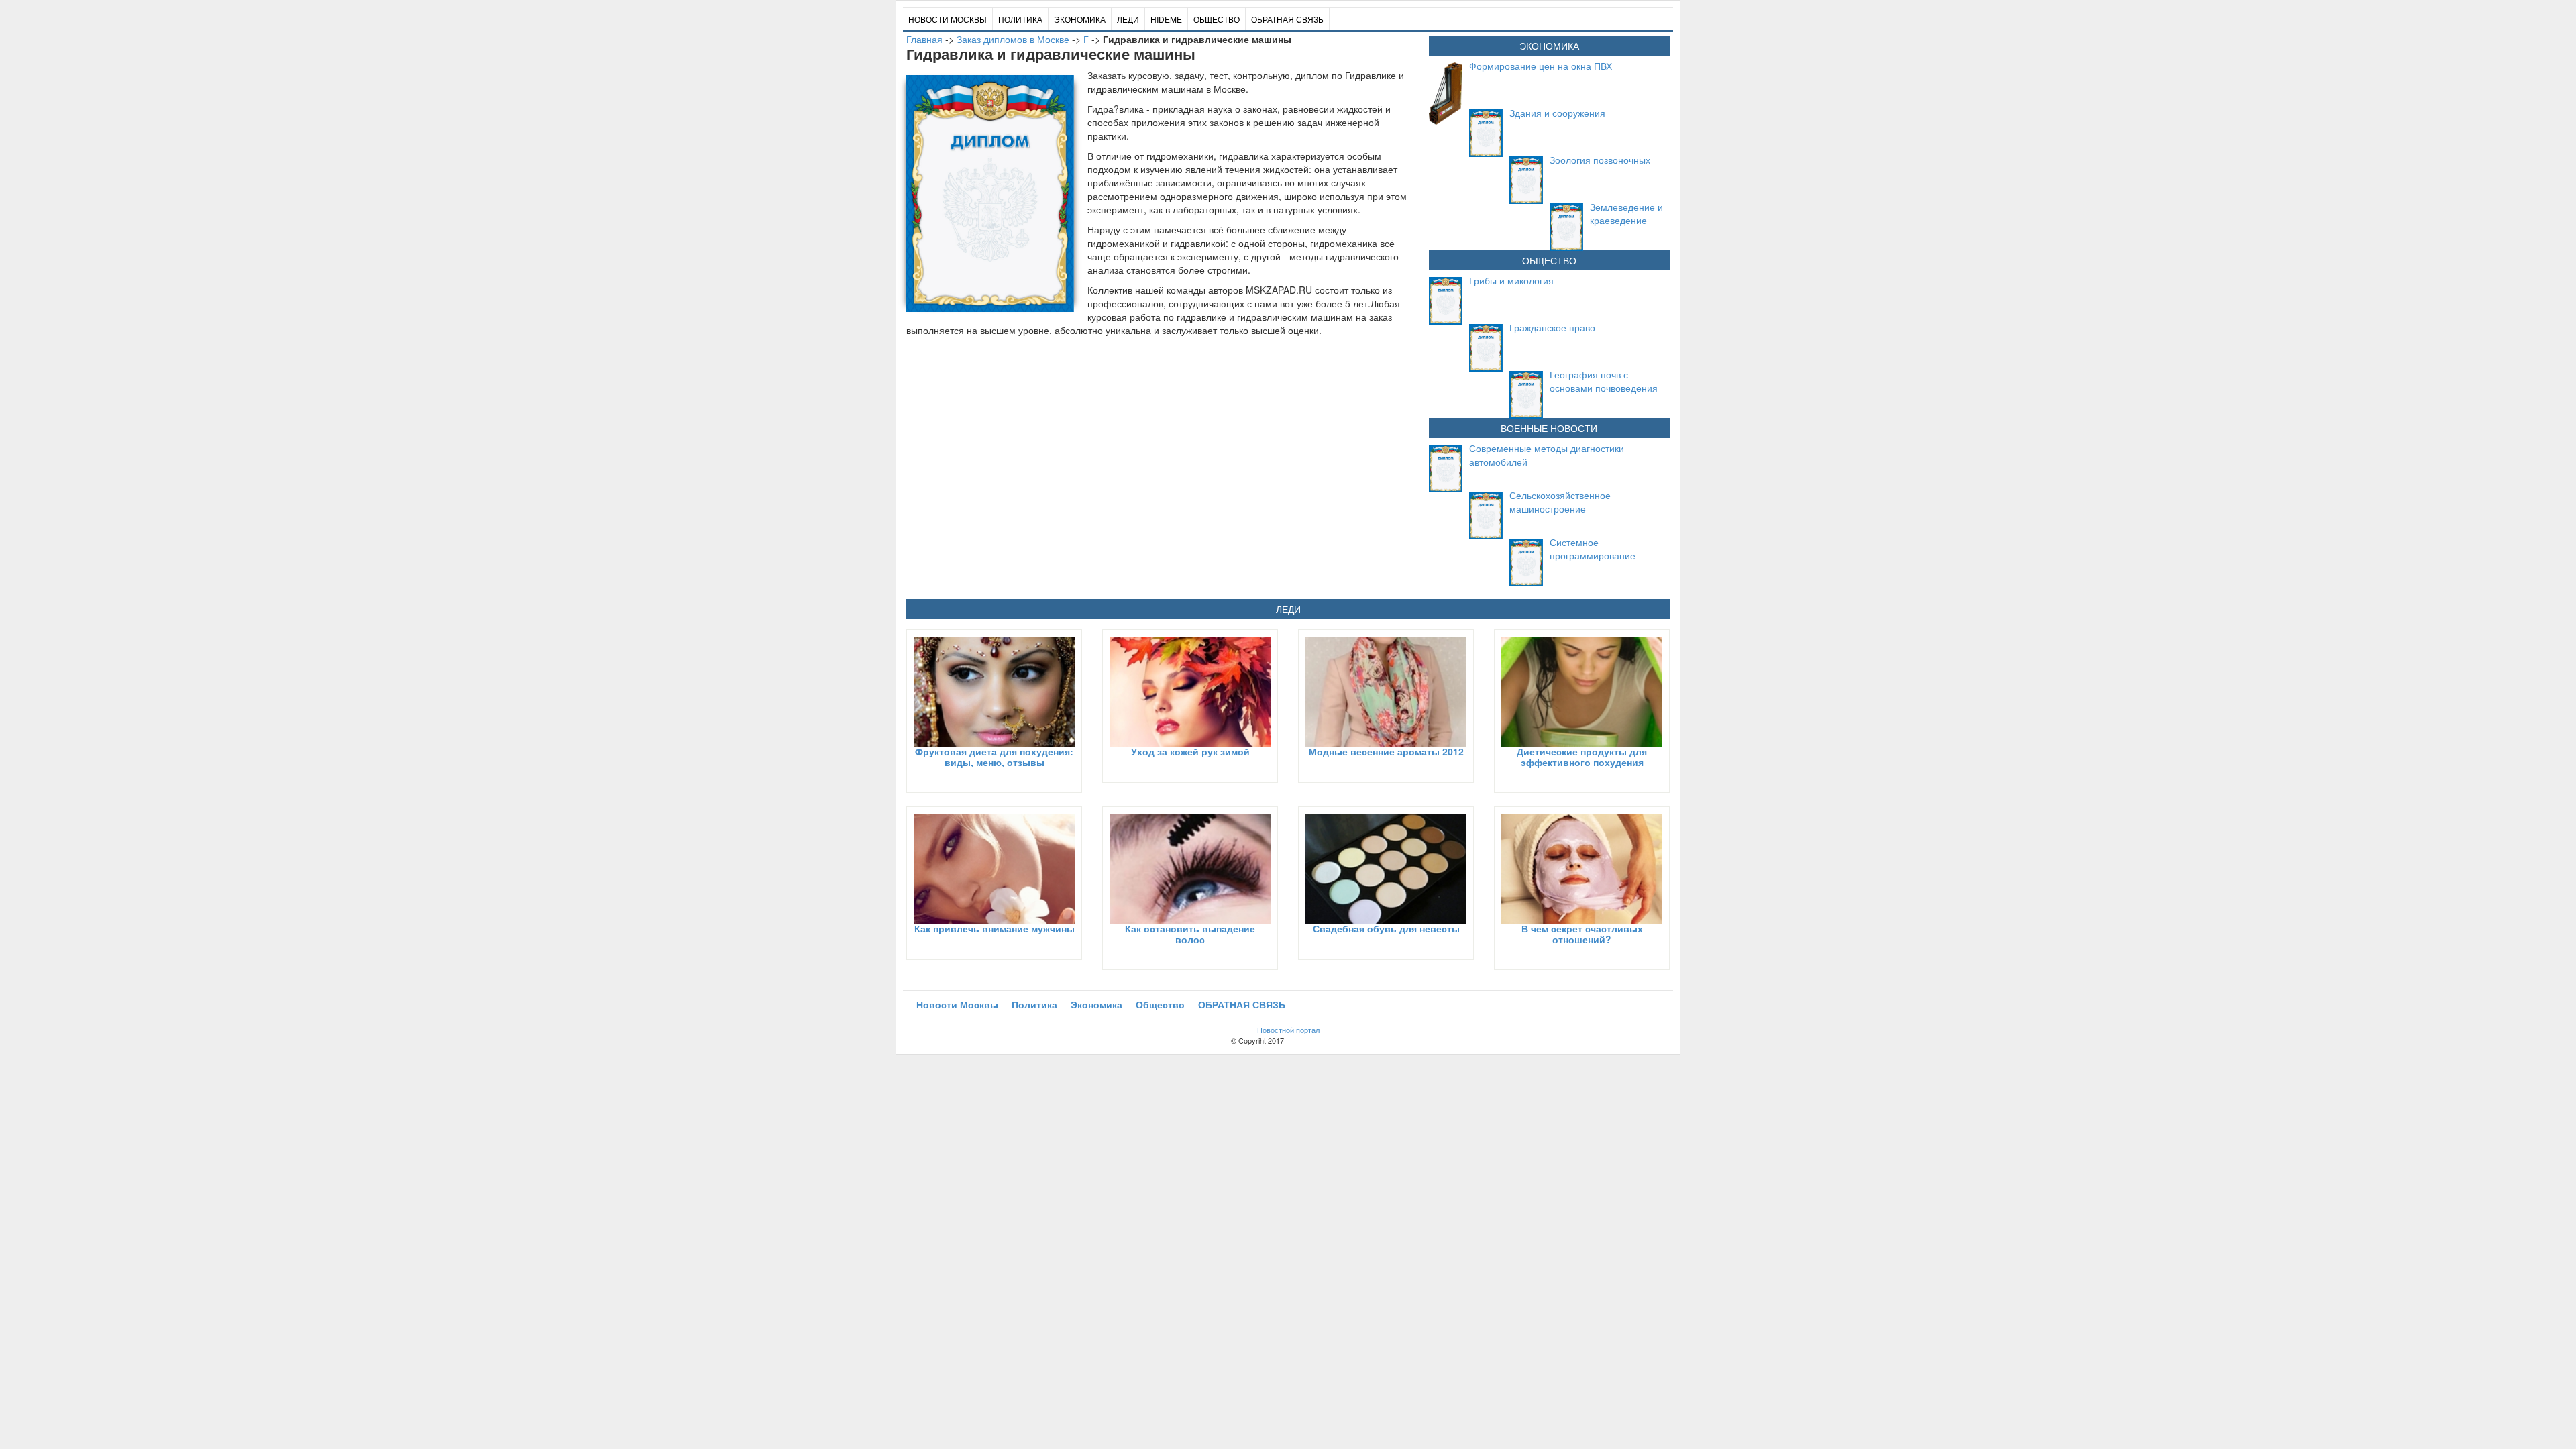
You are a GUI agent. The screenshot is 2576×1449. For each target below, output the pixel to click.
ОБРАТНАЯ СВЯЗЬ (1287, 19)
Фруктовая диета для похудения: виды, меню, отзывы (994, 756)
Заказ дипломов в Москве (1013, 39)
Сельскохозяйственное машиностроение (1560, 502)
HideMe (1166, 19)
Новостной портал (1288, 1030)
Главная (924, 39)
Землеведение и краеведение (1626, 213)
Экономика (1080, 19)
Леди (1128, 19)
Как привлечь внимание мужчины (995, 928)
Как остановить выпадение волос (1190, 933)
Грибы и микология (1511, 280)
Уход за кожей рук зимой (1190, 751)
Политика (1020, 19)
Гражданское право (1552, 327)
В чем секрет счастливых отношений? (1582, 933)
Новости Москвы (948, 19)
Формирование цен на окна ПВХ (1541, 66)
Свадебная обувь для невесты (1386, 928)
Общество (1217, 19)
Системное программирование (1593, 549)
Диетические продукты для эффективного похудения (1582, 756)
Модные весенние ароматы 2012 (1386, 751)
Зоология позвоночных (1600, 160)
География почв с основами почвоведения (1604, 381)
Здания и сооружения (1557, 113)
